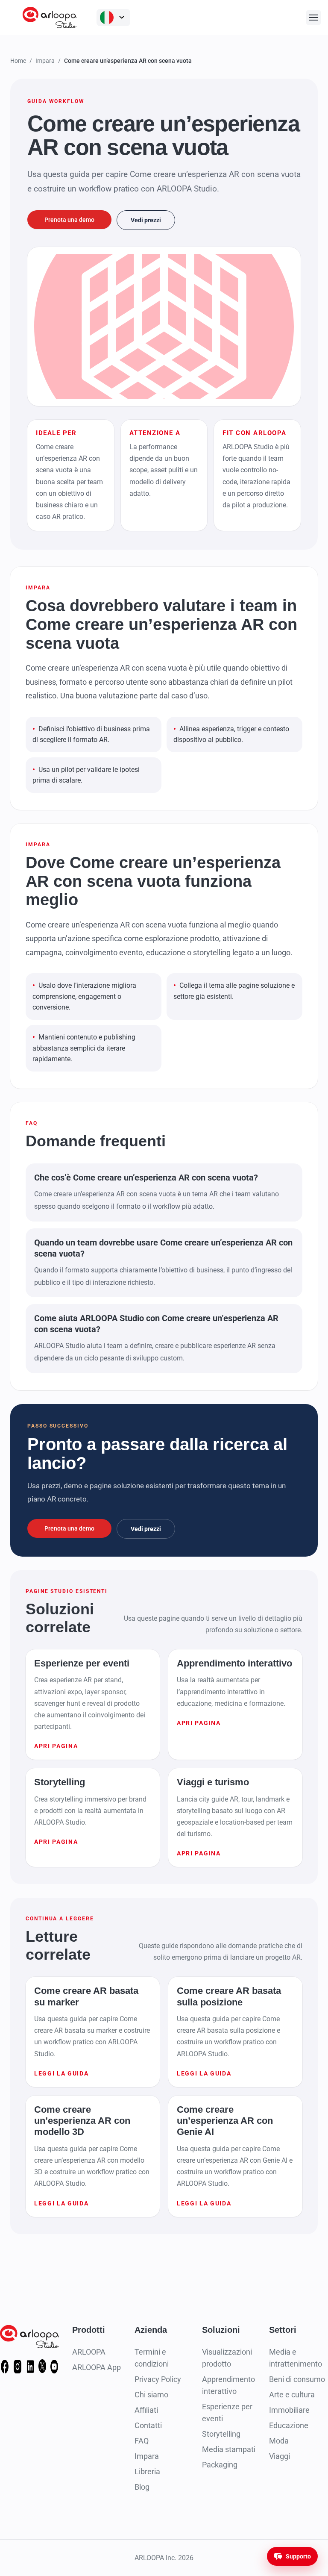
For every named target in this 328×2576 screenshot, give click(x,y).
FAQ (142, 2441)
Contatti (148, 2425)
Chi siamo (151, 2395)
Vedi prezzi (146, 220)
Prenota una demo (69, 220)
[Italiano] (113, 18)
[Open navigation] (313, 18)
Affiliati (146, 2410)
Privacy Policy (158, 2379)
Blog (142, 2487)
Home (18, 61)
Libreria (147, 2471)
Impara (45, 61)
